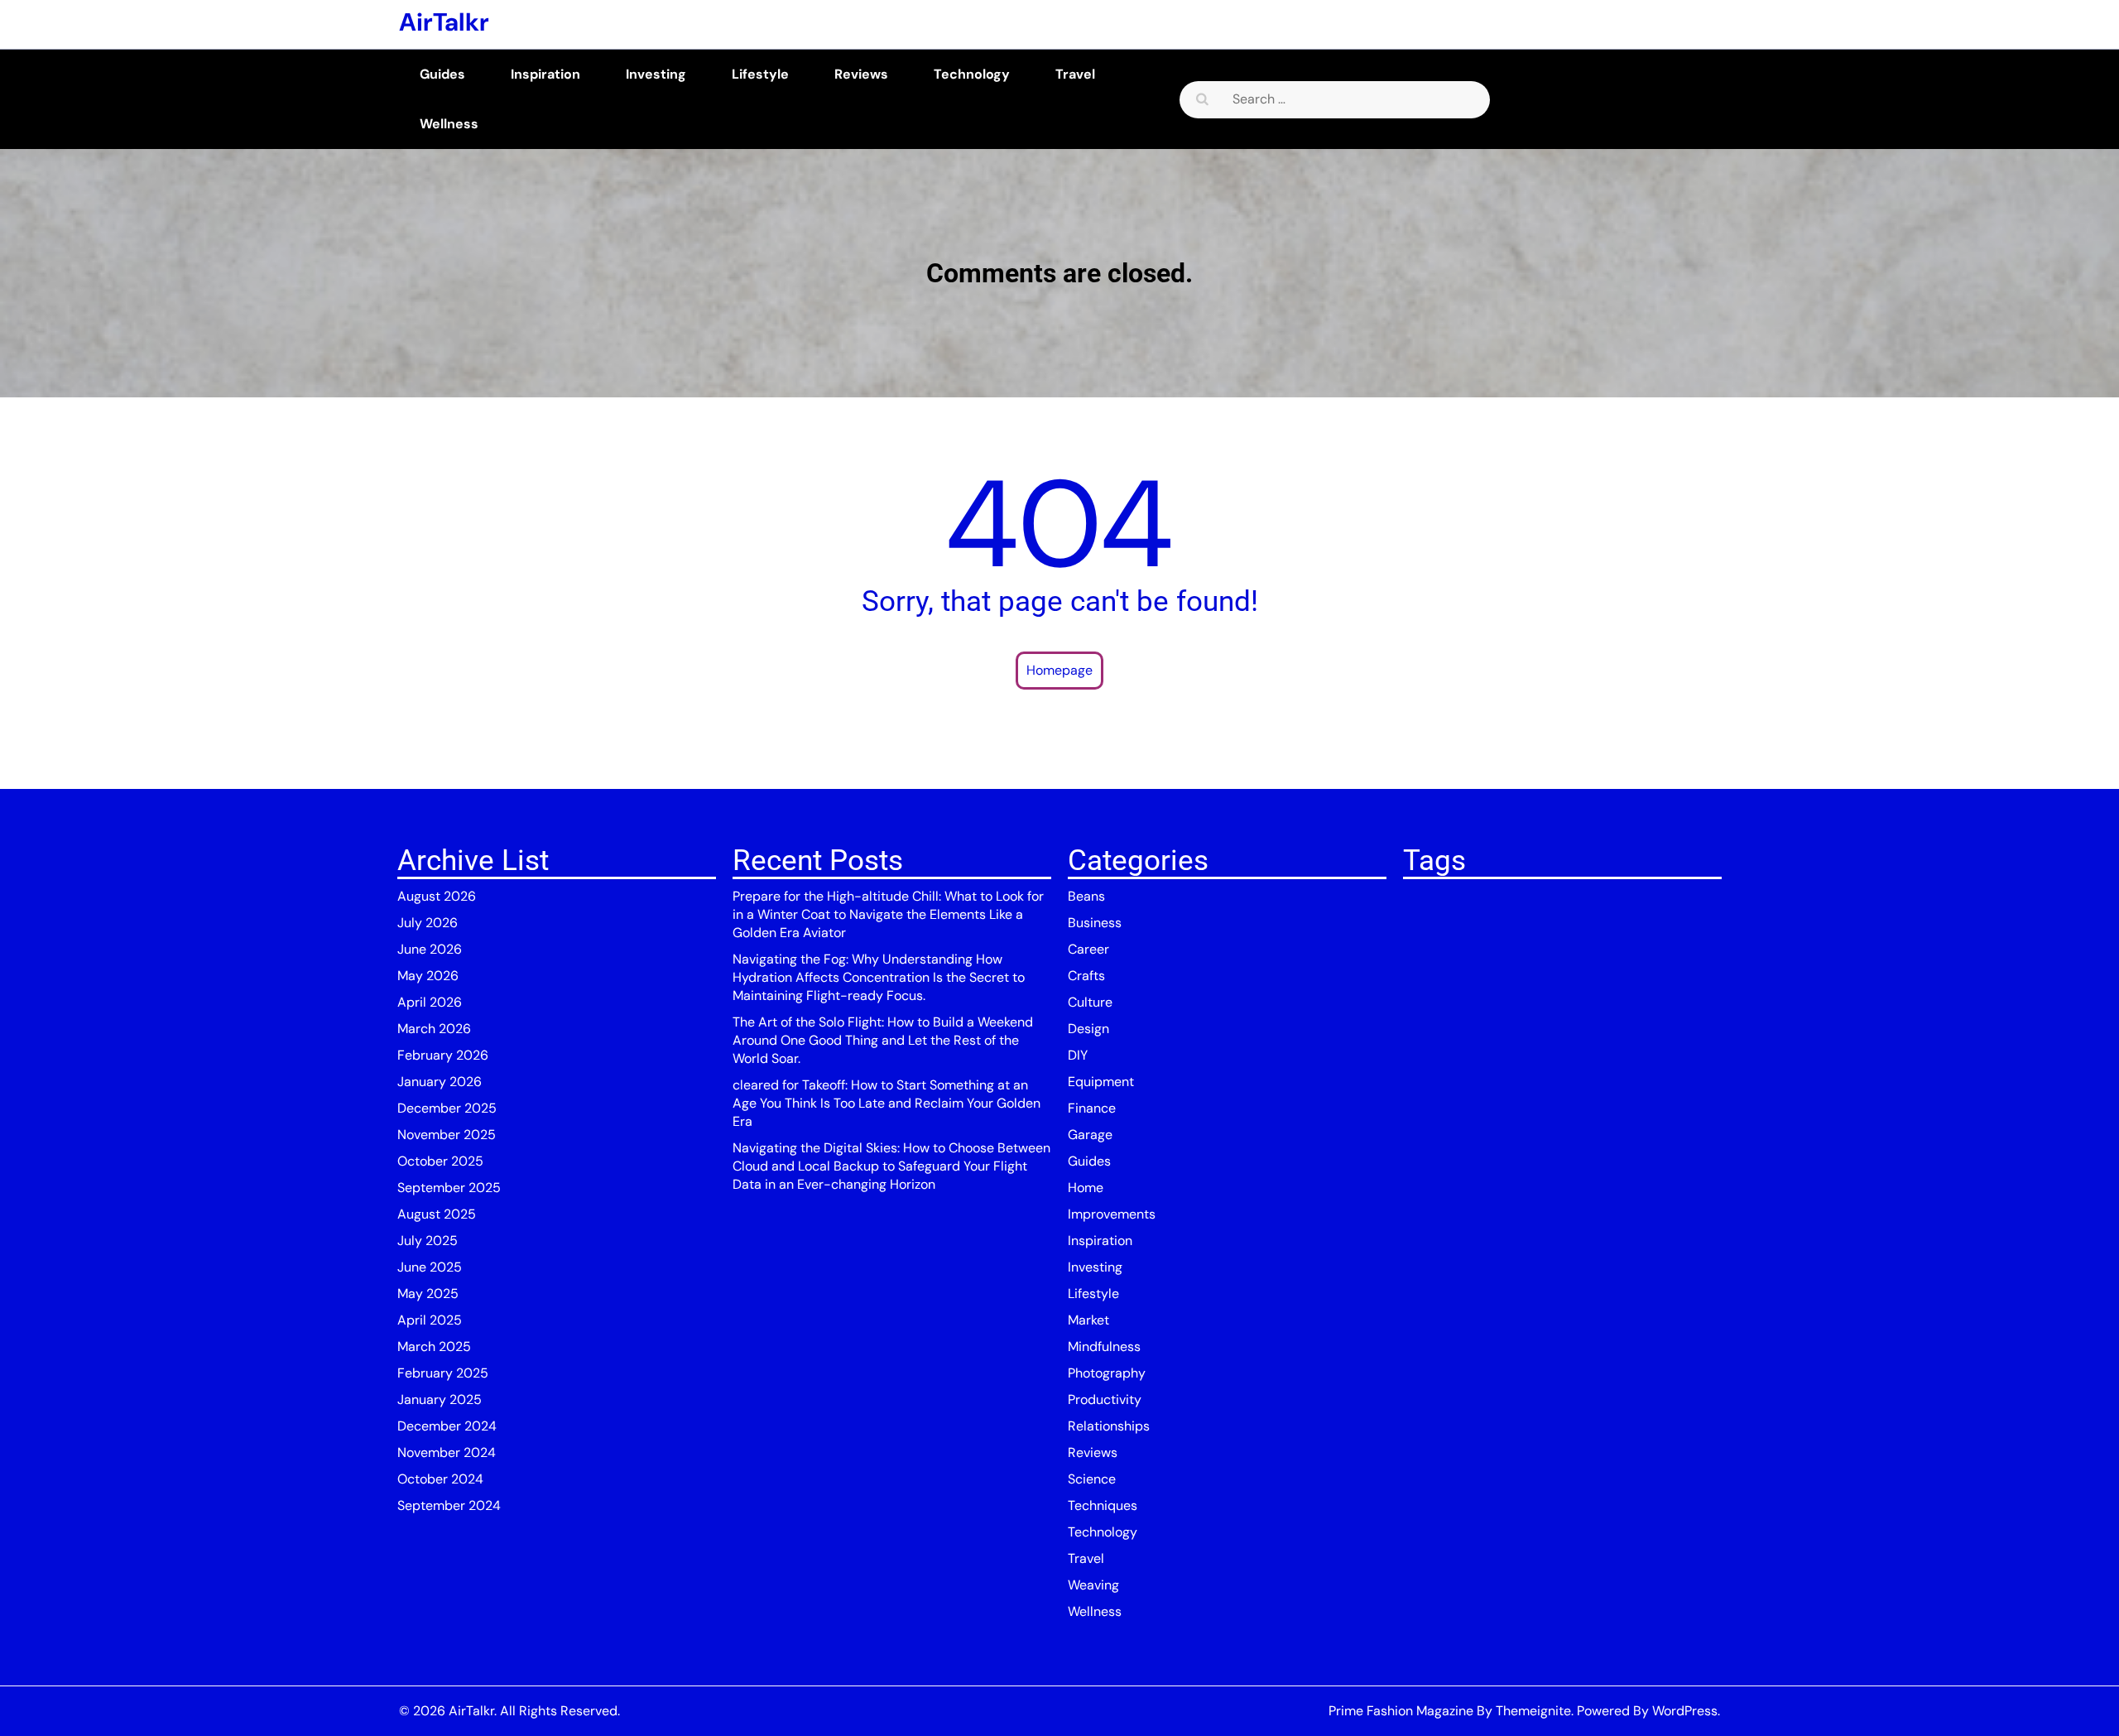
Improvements (1112, 1214)
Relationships (1109, 1426)
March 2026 (434, 1029)
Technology (972, 74)
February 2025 (443, 1373)
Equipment (1101, 1082)
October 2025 (440, 1161)
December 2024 (447, 1426)
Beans (1086, 896)
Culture (1090, 1002)
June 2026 (430, 949)
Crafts (1086, 976)
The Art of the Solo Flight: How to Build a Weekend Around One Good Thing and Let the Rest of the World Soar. (883, 1040)
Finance (1092, 1108)
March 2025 (434, 1346)
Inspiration (545, 74)
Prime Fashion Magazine (1401, 1711)
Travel (1075, 74)
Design (1088, 1029)
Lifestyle (760, 74)
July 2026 (428, 923)
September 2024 (449, 1505)
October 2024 (440, 1479)
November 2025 (447, 1135)
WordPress (1685, 1711)
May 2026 (428, 976)
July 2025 (428, 1241)
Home (1086, 1188)
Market (1088, 1320)
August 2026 (437, 896)
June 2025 (430, 1267)
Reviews (861, 74)
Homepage (1059, 670)
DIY (1078, 1055)
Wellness (449, 124)
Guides (442, 74)
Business (1095, 923)
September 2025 (449, 1188)
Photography (1107, 1373)
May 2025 (428, 1294)
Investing (656, 74)
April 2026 (430, 1002)
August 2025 (437, 1214)
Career (1088, 949)
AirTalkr (444, 22)
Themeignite (1533, 1711)
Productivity (1105, 1399)
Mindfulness (1104, 1346)
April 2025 (430, 1320)
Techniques (1103, 1505)
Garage (1090, 1135)
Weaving (1093, 1585)
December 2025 (447, 1108)
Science (1092, 1479)
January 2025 (440, 1399)
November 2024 (447, 1452)
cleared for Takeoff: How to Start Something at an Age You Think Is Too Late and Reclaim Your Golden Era (887, 1103)
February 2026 (443, 1055)
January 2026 (440, 1082)
